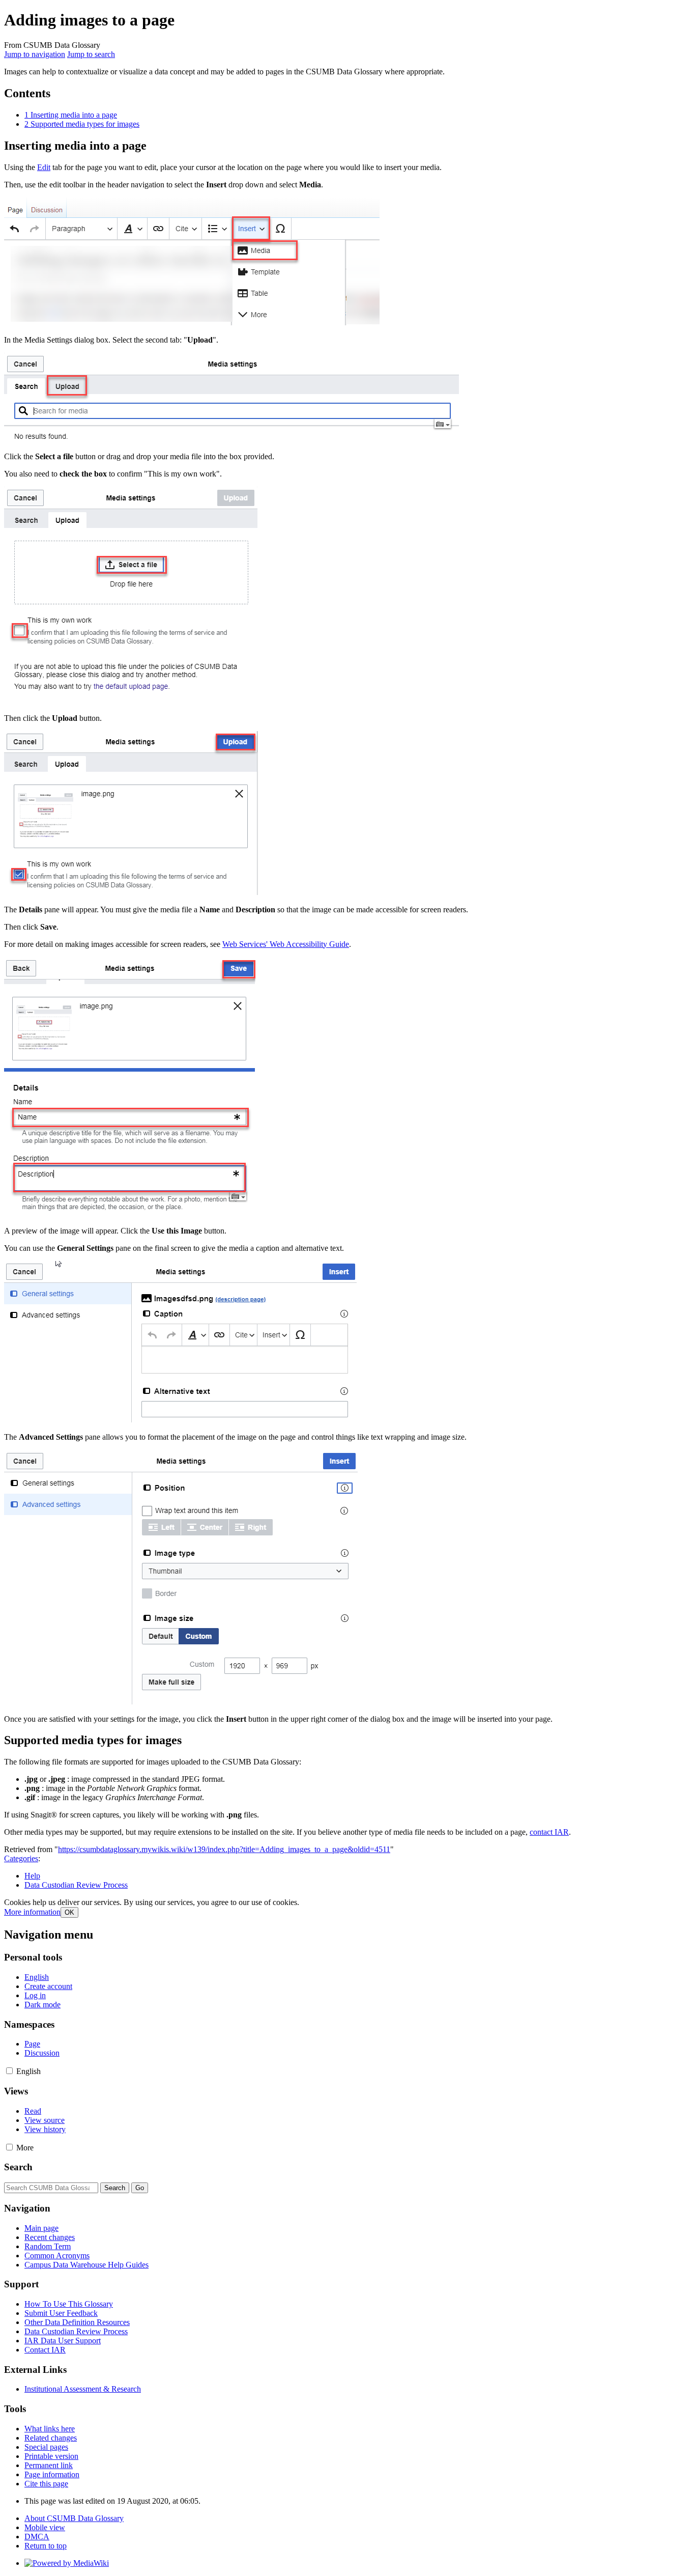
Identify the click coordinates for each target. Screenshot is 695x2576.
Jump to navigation (35, 54)
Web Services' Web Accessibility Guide (286, 944)
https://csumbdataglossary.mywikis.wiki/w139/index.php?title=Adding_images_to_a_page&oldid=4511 (224, 1849)
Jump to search (91, 54)
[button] (32, 1912)
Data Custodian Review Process (76, 1885)
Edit (44, 167)
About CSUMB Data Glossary (74, 2518)
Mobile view (45, 2527)
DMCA (37, 2537)
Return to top (46, 2546)
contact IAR (549, 1832)
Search (18, 2167)
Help (32, 1876)
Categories (21, 1858)
